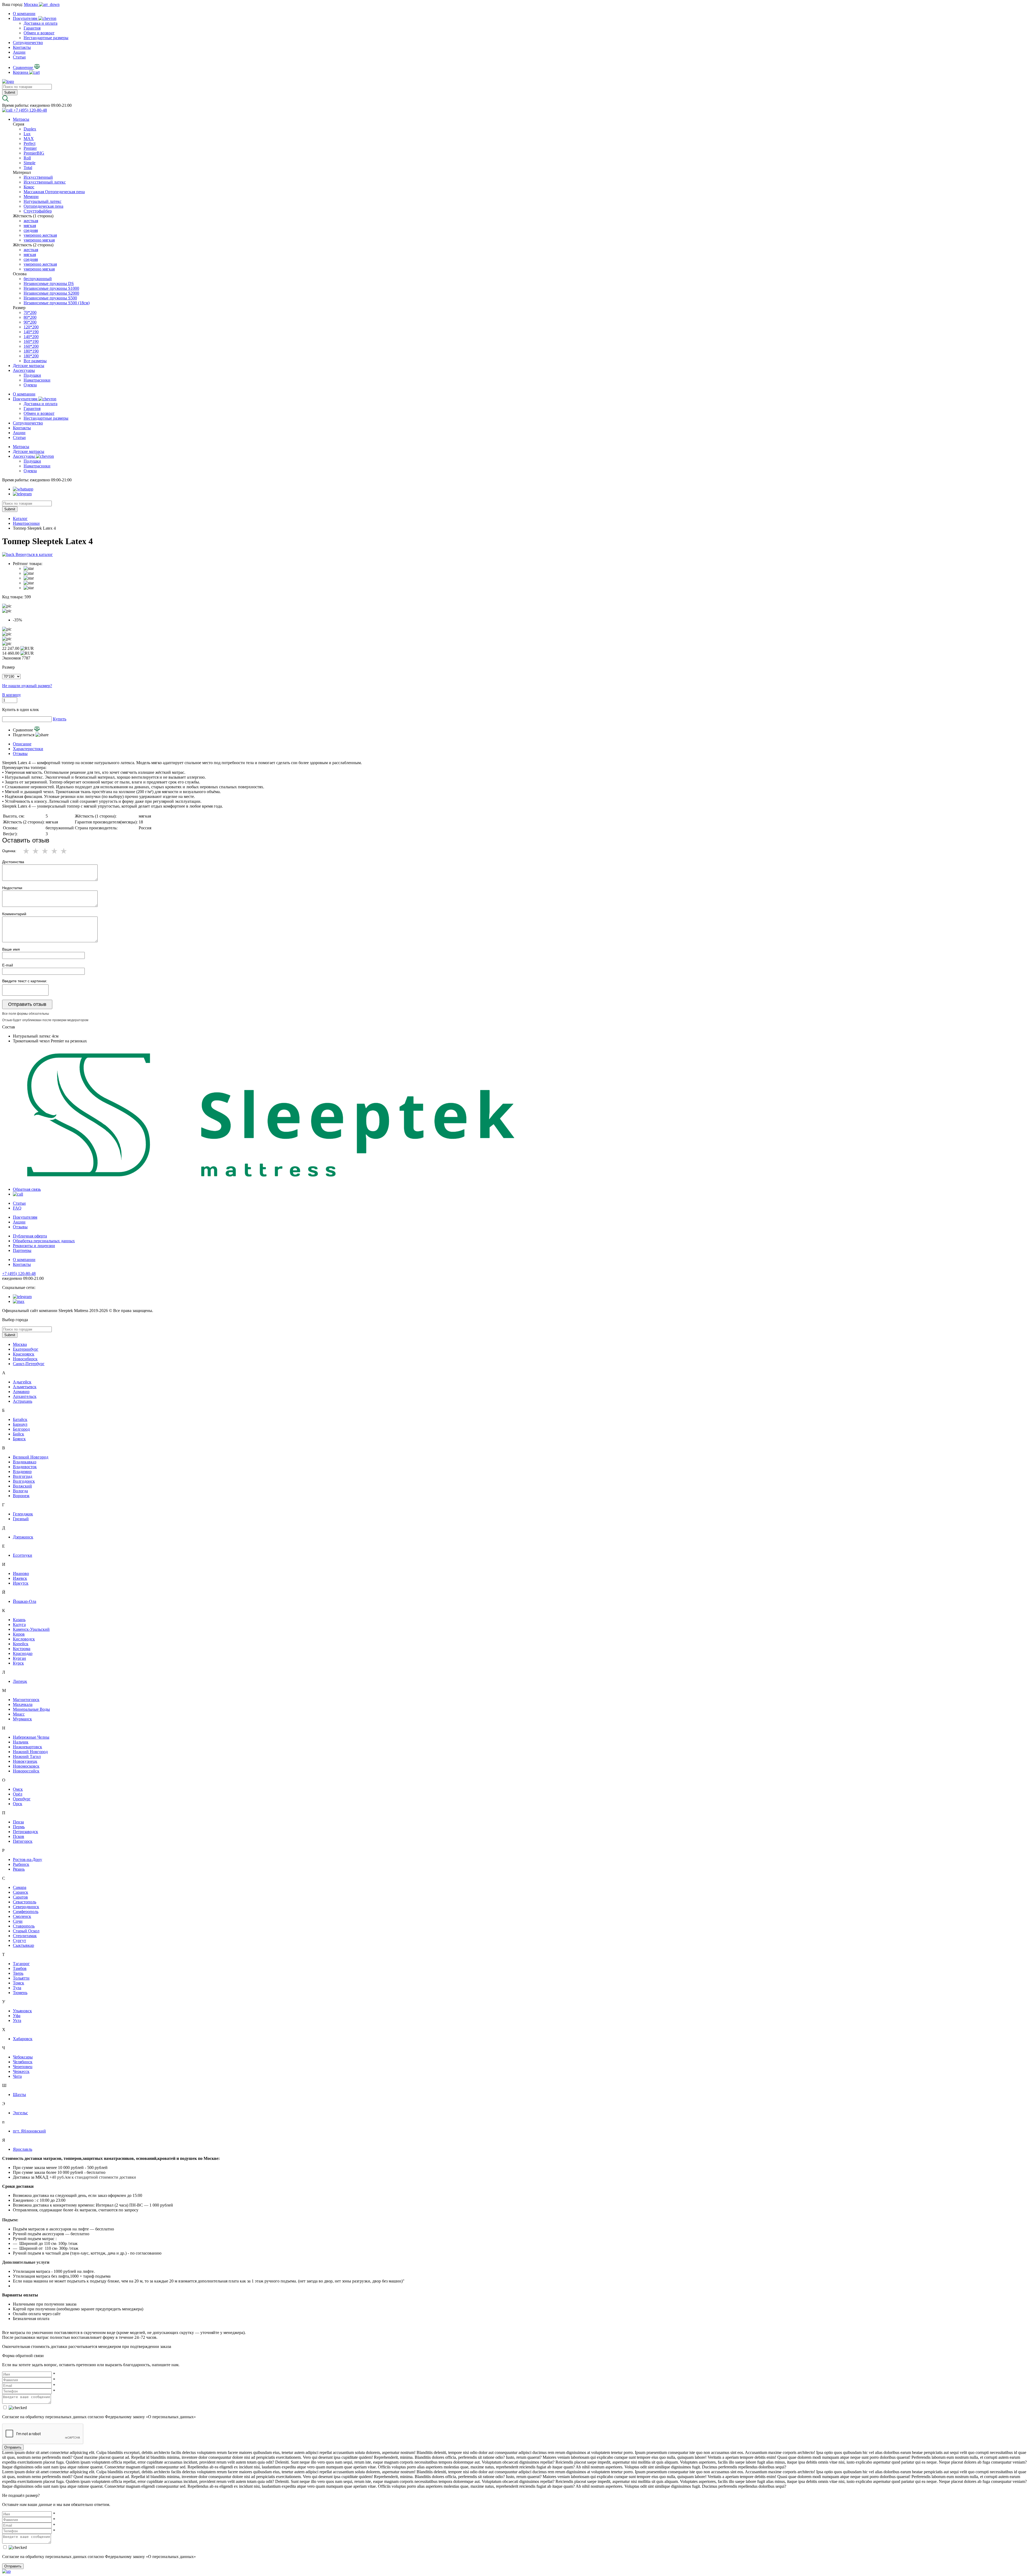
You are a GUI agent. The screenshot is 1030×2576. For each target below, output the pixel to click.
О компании (24, 14)
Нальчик (21, 1742)
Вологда (20, 1491)
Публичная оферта (30, 1236)
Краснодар (23, 1653)
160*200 (31, 346)
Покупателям (26, 18)
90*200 (30, 322)
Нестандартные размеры (46, 38)
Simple (30, 163)
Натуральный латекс (43, 201)
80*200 (30, 317)
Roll (27, 158)
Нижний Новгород (30, 1752)
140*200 (31, 337)
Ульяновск (22, 2011)
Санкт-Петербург (29, 1364)
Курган (19, 1658)
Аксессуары (24, 370)
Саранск (21, 1892)
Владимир (22, 1472)
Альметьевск (25, 1387)
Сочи (18, 1921)
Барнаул (20, 1424)
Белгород (21, 1429)
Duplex (30, 129)
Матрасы (21, 119)
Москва (20, 1344)
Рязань (19, 1869)
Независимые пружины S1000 (51, 288)
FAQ (17, 1208)
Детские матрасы (29, 366)
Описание (22, 744)
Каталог (20, 519)
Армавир (21, 1392)
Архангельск (25, 1396)
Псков (19, 1836)
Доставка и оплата (41, 23)
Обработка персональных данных (44, 1241)
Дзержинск (23, 1537)
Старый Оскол (26, 1931)
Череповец (23, 2067)
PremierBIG (34, 153)
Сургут (19, 1941)
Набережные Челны (31, 1737)
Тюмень (20, 1993)
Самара (20, 1887)
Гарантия (32, 28)
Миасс (19, 1714)
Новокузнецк (25, 1761)
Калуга (19, 1624)
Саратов (20, 1897)
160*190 (31, 341)
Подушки (32, 375)
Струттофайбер (38, 211)
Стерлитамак (25, 1936)
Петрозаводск (25, 1832)
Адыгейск (22, 1382)
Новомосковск (26, 1766)
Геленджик (23, 1514)
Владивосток (25, 1467)
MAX (29, 139)
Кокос (29, 187)
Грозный (21, 1519)
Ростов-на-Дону (27, 1859)
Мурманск (22, 1719)
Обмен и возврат (39, 33)
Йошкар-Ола (25, 1601)
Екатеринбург (26, 1349)
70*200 (30, 312)
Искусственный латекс (45, 182)
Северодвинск (26, 1907)
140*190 (31, 332)
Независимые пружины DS (49, 283)
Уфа (17, 2016)
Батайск (20, 1419)
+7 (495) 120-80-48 (19, 1274)
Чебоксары (23, 2057)
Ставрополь (24, 1926)
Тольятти (21, 1978)
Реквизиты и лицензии (34, 1246)
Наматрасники (37, 380)
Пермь (19, 1827)
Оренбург (22, 1799)
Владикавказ (25, 1462)
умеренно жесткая (40, 235)
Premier (30, 148)
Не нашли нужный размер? (27, 686)
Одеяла (30, 385)
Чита (17, 2076)
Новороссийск (26, 1771)
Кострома (22, 1649)
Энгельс (20, 2113)
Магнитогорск (26, 1700)
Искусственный (38, 177)
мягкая (30, 226)
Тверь (18, 1973)
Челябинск (23, 2062)
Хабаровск (23, 2039)
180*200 (31, 356)
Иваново (21, 1573)
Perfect (30, 143)
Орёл (18, 1794)
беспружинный (38, 279)
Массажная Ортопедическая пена (54, 192)
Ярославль (23, 2149)
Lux (27, 134)
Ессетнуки (23, 1555)
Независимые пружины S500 (50, 298)
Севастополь (25, 1902)
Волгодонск (24, 1481)
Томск (19, 1983)
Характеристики (28, 749)
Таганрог (21, 1964)
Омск (18, 1789)
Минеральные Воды (31, 1709)
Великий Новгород (31, 1457)
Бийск (19, 1434)
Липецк (20, 1681)
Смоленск (22, 1916)
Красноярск (24, 1354)
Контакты (22, 47)
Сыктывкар (23, 1945)
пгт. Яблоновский (29, 2131)
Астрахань (23, 1401)
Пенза (18, 1822)
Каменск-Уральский (31, 1629)
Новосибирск (25, 1359)
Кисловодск (24, 1639)
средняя (31, 230)
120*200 (31, 327)
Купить (60, 719)
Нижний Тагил (27, 1756)
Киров (19, 1634)
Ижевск (20, 1578)
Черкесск (21, 2071)
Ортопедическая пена (43, 206)
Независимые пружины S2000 (51, 293)
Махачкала (23, 1704)
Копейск (21, 1644)
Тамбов (20, 1968)
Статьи (19, 57)
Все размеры (35, 361)
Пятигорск (23, 1841)
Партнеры (22, 1250)
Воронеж (21, 1496)
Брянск (19, 1439)
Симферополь (26, 1912)
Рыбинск (21, 1864)
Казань (19, 1620)
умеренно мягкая (39, 240)
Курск (18, 1663)
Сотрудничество (28, 43)
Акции (19, 52)
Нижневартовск (27, 1747)
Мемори (31, 197)
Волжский (22, 1486)
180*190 (31, 351)
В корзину (12, 695)
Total (28, 168)
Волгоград (23, 1476)
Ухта (17, 2020)
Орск (18, 1804)
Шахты (19, 2095)
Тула (17, 1988)
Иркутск (21, 1583)
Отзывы (20, 754)
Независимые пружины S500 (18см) (57, 303)
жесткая (31, 221)
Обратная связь (27, 1189)
